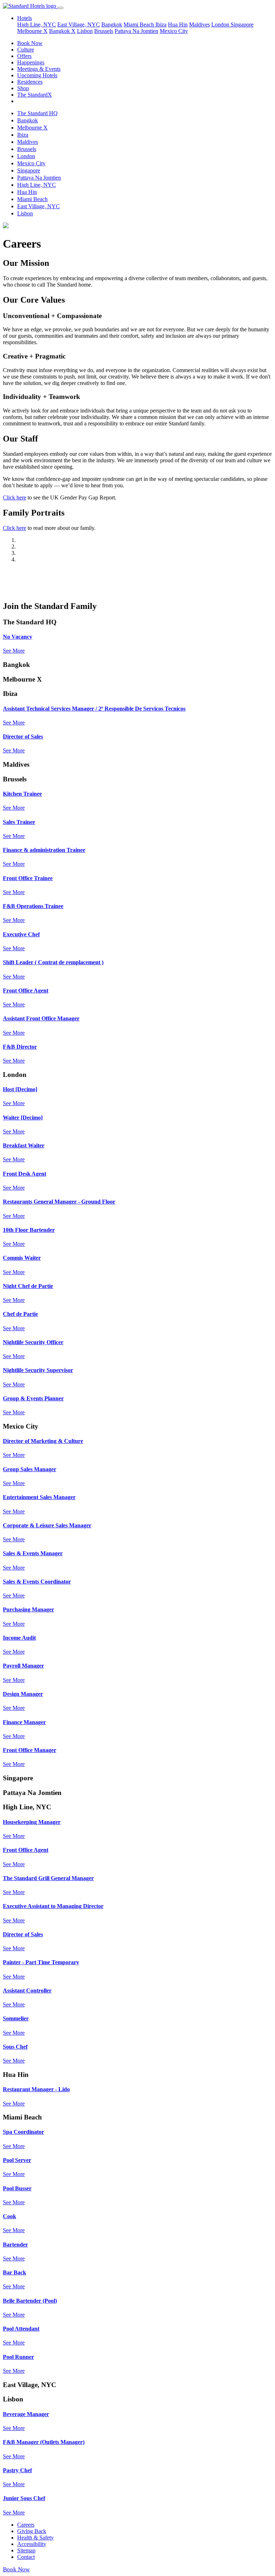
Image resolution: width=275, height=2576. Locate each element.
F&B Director (20, 1047)
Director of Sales (23, 736)
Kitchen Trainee (22, 794)
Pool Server (17, 2160)
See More (14, 651)
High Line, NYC (37, 25)
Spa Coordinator (23, 2132)
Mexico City (174, 31)
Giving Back (32, 2531)
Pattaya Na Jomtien (136, 31)
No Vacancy (18, 637)
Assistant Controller (27, 1990)
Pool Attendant (21, 2329)
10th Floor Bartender (29, 1230)
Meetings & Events (39, 69)
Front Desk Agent (25, 1174)
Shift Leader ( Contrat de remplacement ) (53, 962)
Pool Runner (18, 2357)
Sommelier (16, 2018)
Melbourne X (32, 31)
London (221, 25)
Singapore (242, 25)
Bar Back (15, 2272)
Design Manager (23, 1694)
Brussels (104, 31)
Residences (30, 82)
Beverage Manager (26, 2414)
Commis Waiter (22, 1258)
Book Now (30, 43)
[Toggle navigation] (61, 8)
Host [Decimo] (20, 1089)
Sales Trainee (19, 822)
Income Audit (19, 1638)
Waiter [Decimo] (23, 1118)
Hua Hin (178, 25)
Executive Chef (21, 934)
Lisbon (85, 31)
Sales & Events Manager (33, 1553)
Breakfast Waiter (24, 1145)
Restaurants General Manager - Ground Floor (59, 1202)
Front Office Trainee (28, 878)
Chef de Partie (20, 1314)
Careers (26, 2525)
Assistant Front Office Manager (41, 1018)
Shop (23, 88)
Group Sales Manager (30, 1469)
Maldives (199, 25)
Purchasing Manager (28, 1609)
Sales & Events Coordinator (37, 1582)
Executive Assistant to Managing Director (53, 1906)
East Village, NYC (79, 25)
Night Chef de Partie (28, 1286)
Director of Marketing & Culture (43, 1441)
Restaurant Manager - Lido (36, 2089)
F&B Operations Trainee (33, 906)
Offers (24, 56)
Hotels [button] (25, 18)
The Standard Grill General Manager (48, 1878)
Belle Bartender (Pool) (30, 2301)
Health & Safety (35, 2538)
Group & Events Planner (33, 1398)
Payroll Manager (23, 1666)
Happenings (31, 62)
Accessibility (32, 2544)
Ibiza (161, 25)
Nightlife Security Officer (33, 1342)
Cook (9, 2216)
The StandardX (35, 95)
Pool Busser (17, 2188)
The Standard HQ (37, 113)
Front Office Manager (30, 1750)
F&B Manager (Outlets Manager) (44, 2442)
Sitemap (26, 2550)
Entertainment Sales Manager (39, 1497)
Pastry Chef (17, 2470)
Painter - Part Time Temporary (41, 1962)
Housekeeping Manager (32, 1822)
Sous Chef (15, 2047)
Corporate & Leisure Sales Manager (47, 1525)
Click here (15, 497)
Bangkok (112, 25)
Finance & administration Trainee (44, 850)
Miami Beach (139, 25)
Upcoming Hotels (37, 75)
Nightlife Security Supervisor (38, 1370)
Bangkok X (62, 31)
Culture (26, 50)
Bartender (15, 2245)
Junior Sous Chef (24, 2498)
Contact (26, 2557)
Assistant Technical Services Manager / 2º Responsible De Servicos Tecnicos (94, 709)
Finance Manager (24, 1722)
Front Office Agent (26, 991)
